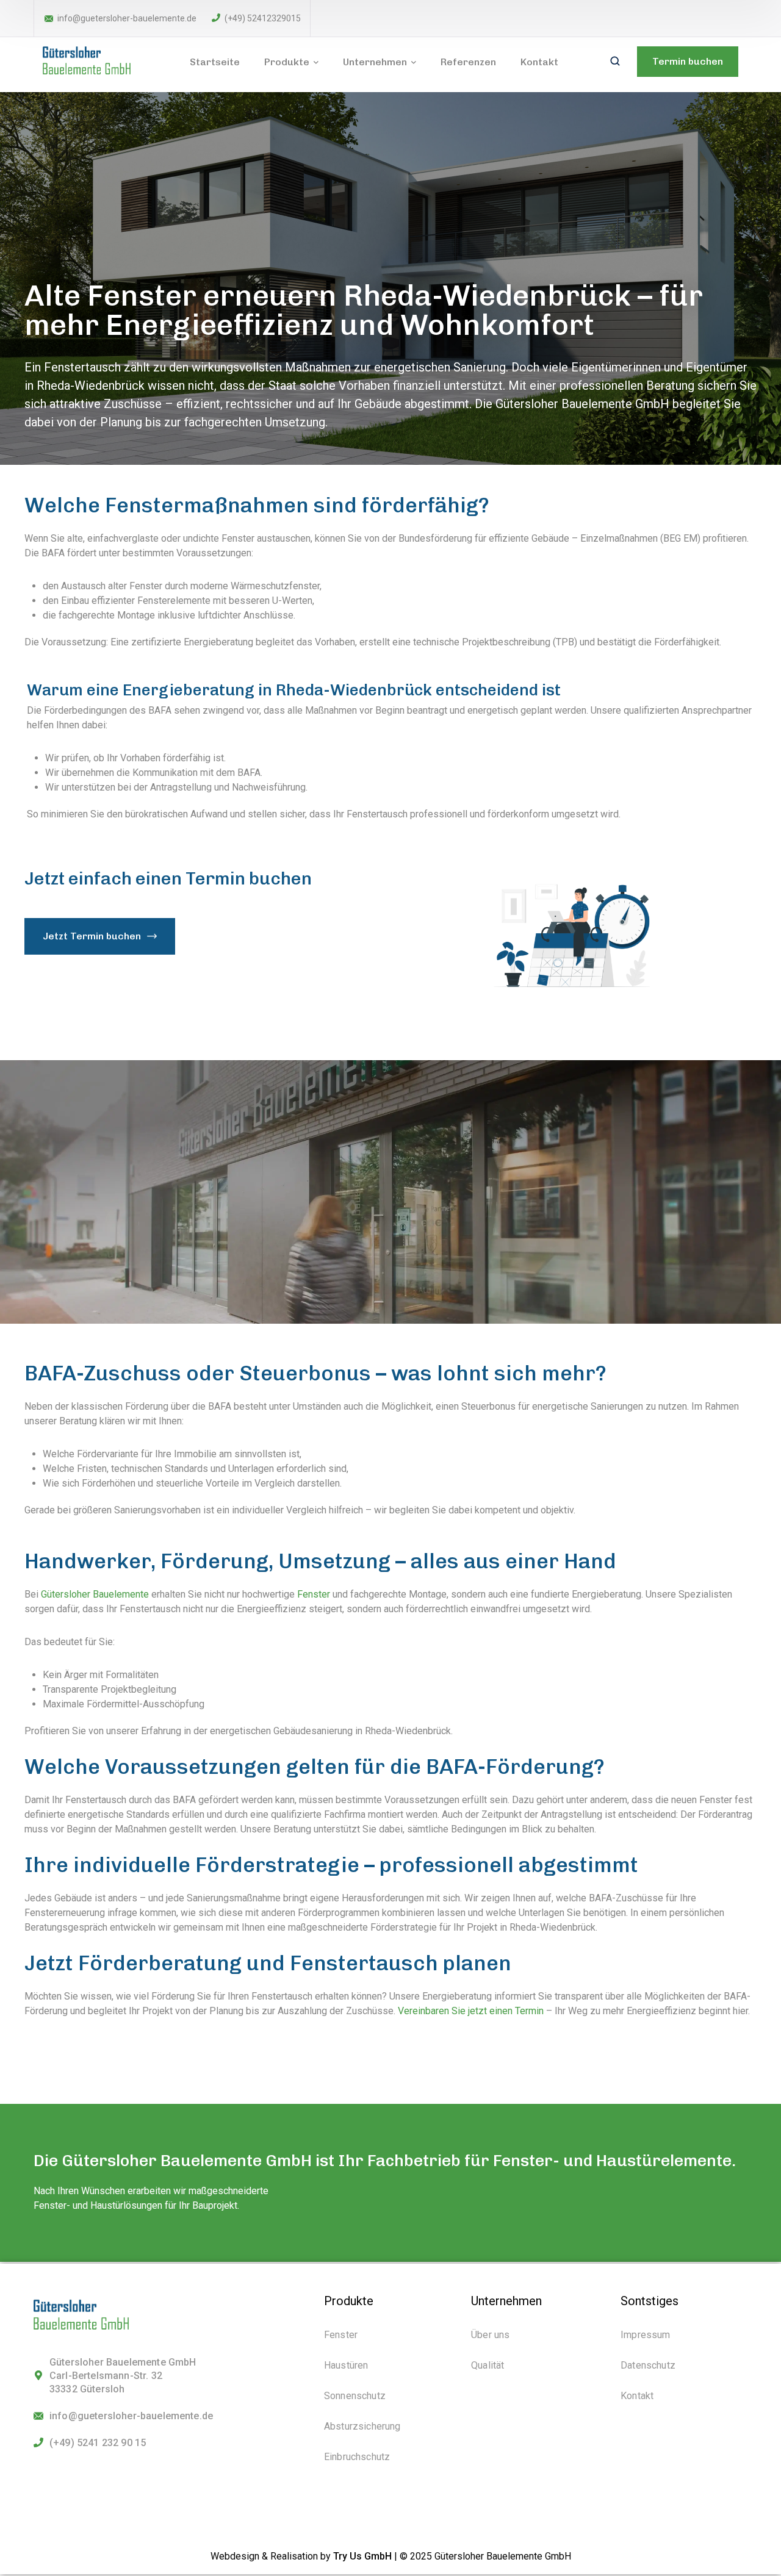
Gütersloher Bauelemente (95, 1594)
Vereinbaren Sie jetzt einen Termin (471, 2011)
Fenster (314, 1594)
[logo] (93, 61)
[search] (615, 62)
